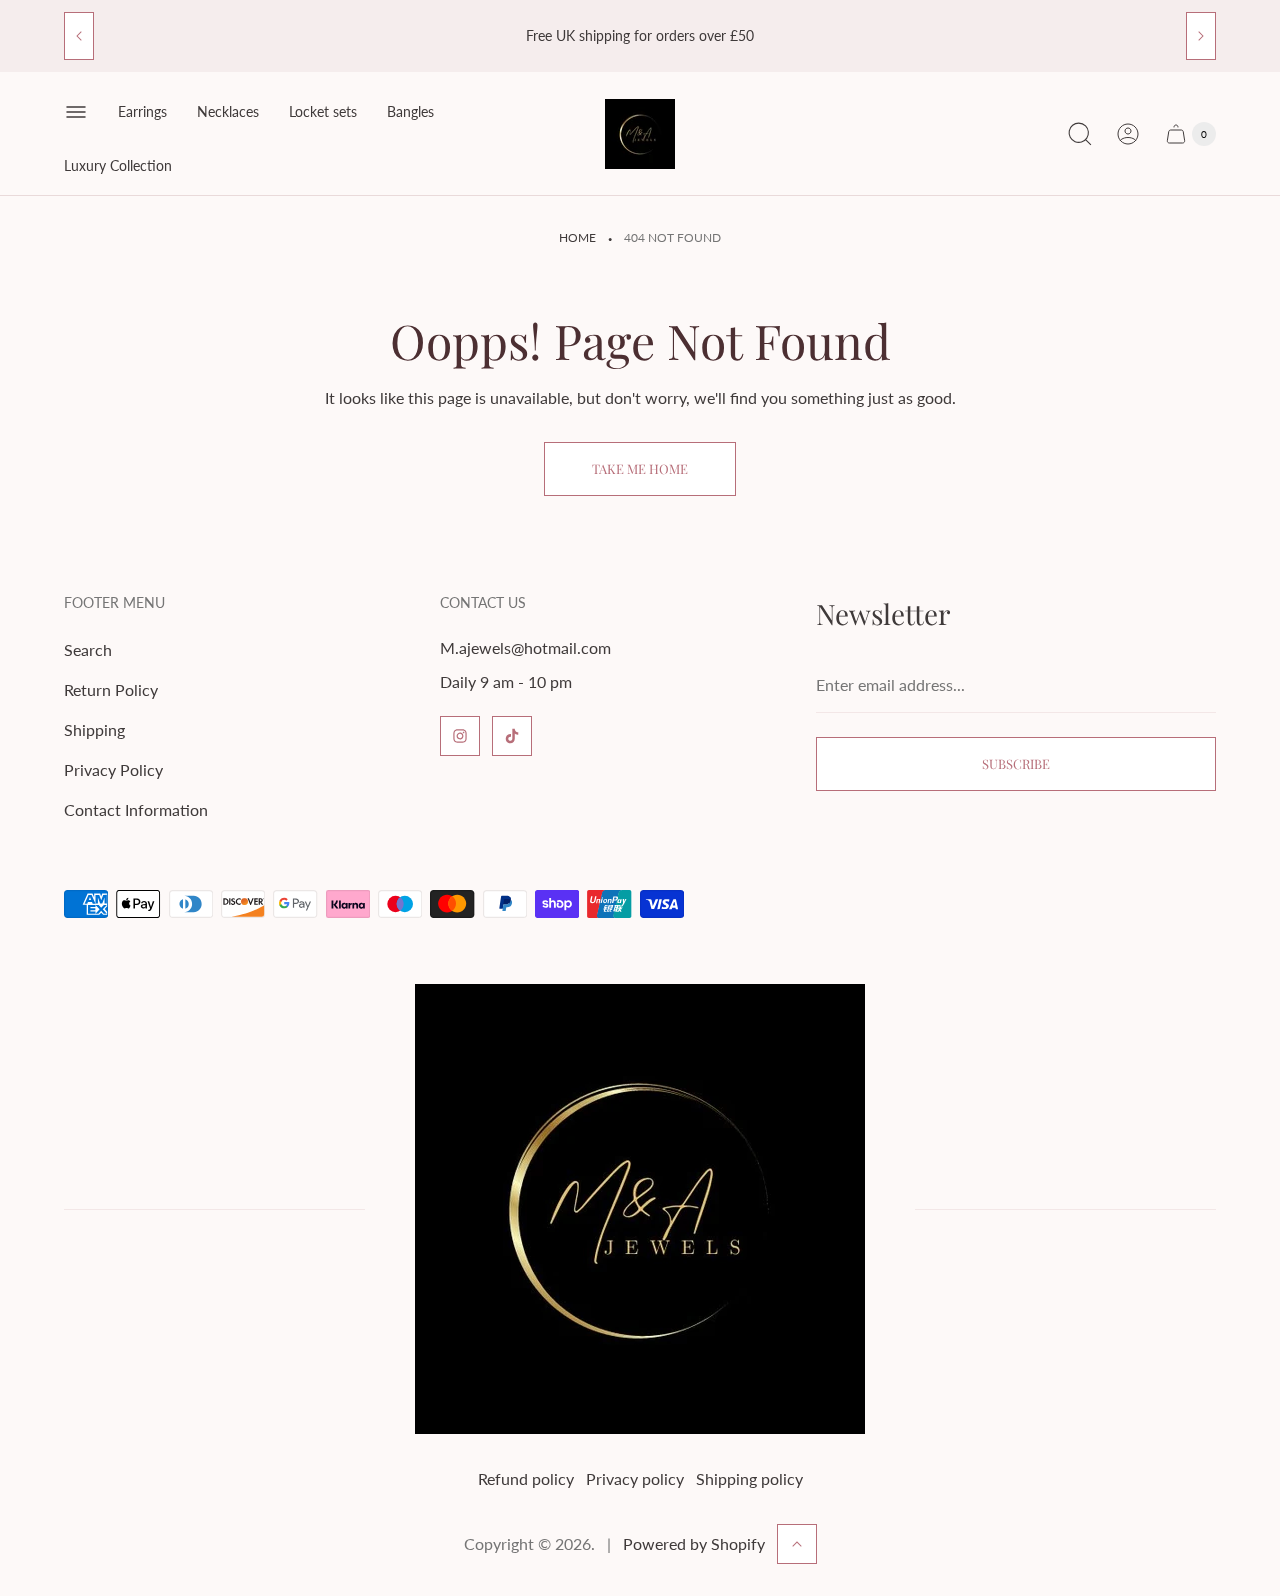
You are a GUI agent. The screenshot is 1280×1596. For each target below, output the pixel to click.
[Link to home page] (640, 1209)
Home (577, 237)
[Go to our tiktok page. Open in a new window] (512, 736)
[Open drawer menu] (76, 112)
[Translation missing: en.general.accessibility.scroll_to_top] (797, 1544)
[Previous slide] (79, 36)
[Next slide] (1201, 36)
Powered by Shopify (694, 1543)
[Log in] (1128, 134)
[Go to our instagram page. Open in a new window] (460, 736)
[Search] (1080, 134)
